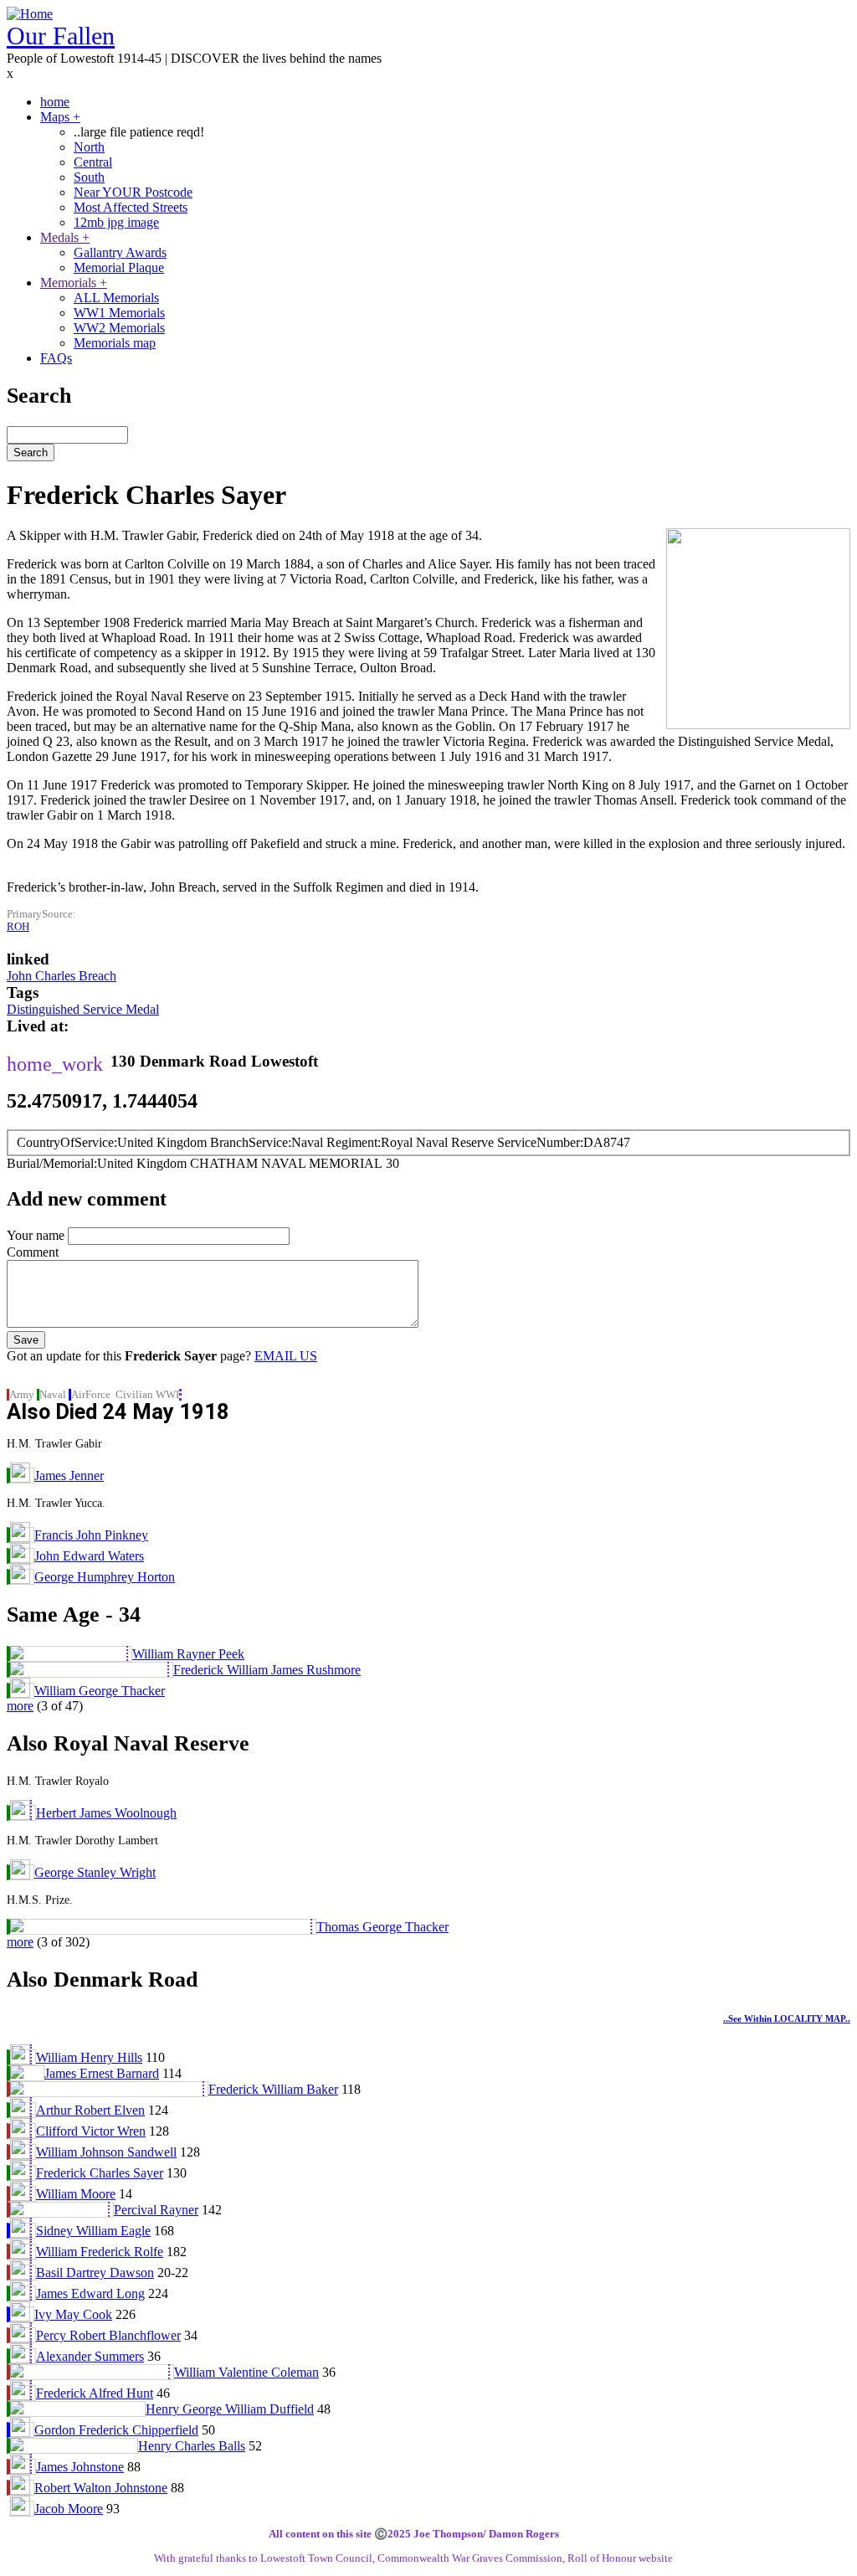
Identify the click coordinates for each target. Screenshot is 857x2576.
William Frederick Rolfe (100, 2252)
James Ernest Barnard (102, 2073)
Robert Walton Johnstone (101, 2488)
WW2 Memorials (119, 328)
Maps (60, 117)
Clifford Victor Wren (91, 2131)
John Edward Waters (89, 1556)
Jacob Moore (69, 2509)
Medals (65, 237)
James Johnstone (80, 2467)
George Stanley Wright (95, 1872)
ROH (18, 927)
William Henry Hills (89, 2057)
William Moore (76, 2194)
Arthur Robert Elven (90, 2110)
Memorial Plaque (119, 267)
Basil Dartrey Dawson (95, 2273)
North (89, 147)
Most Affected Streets (131, 207)
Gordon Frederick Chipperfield (116, 2430)
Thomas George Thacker (382, 1927)
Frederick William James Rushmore (267, 1670)
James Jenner (69, 1476)
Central (93, 162)
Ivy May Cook (73, 2314)
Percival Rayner (156, 2210)
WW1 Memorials (119, 313)
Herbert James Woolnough (106, 1813)
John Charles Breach (62, 976)
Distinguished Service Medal (83, 1009)
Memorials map (115, 343)
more (20, 1706)
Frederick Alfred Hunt (95, 2393)
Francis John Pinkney (91, 1535)
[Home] (30, 14)
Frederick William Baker (273, 2089)
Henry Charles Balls (192, 2446)
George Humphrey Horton (105, 1577)
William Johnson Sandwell (106, 2152)
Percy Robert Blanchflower (108, 2335)
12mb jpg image (116, 222)
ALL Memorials (116, 298)
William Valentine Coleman (246, 2372)
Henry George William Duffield (230, 2409)
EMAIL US (286, 1356)
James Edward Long (90, 2293)
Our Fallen (61, 36)
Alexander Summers (90, 2356)
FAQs (56, 358)
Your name (36, 1235)
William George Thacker (100, 1691)
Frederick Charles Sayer (100, 2173)
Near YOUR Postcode (133, 192)
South (89, 177)
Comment (33, 1252)
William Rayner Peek (188, 1654)
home (55, 102)
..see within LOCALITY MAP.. (787, 2018)
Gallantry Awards (120, 252)
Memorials (74, 283)
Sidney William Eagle (93, 2231)
